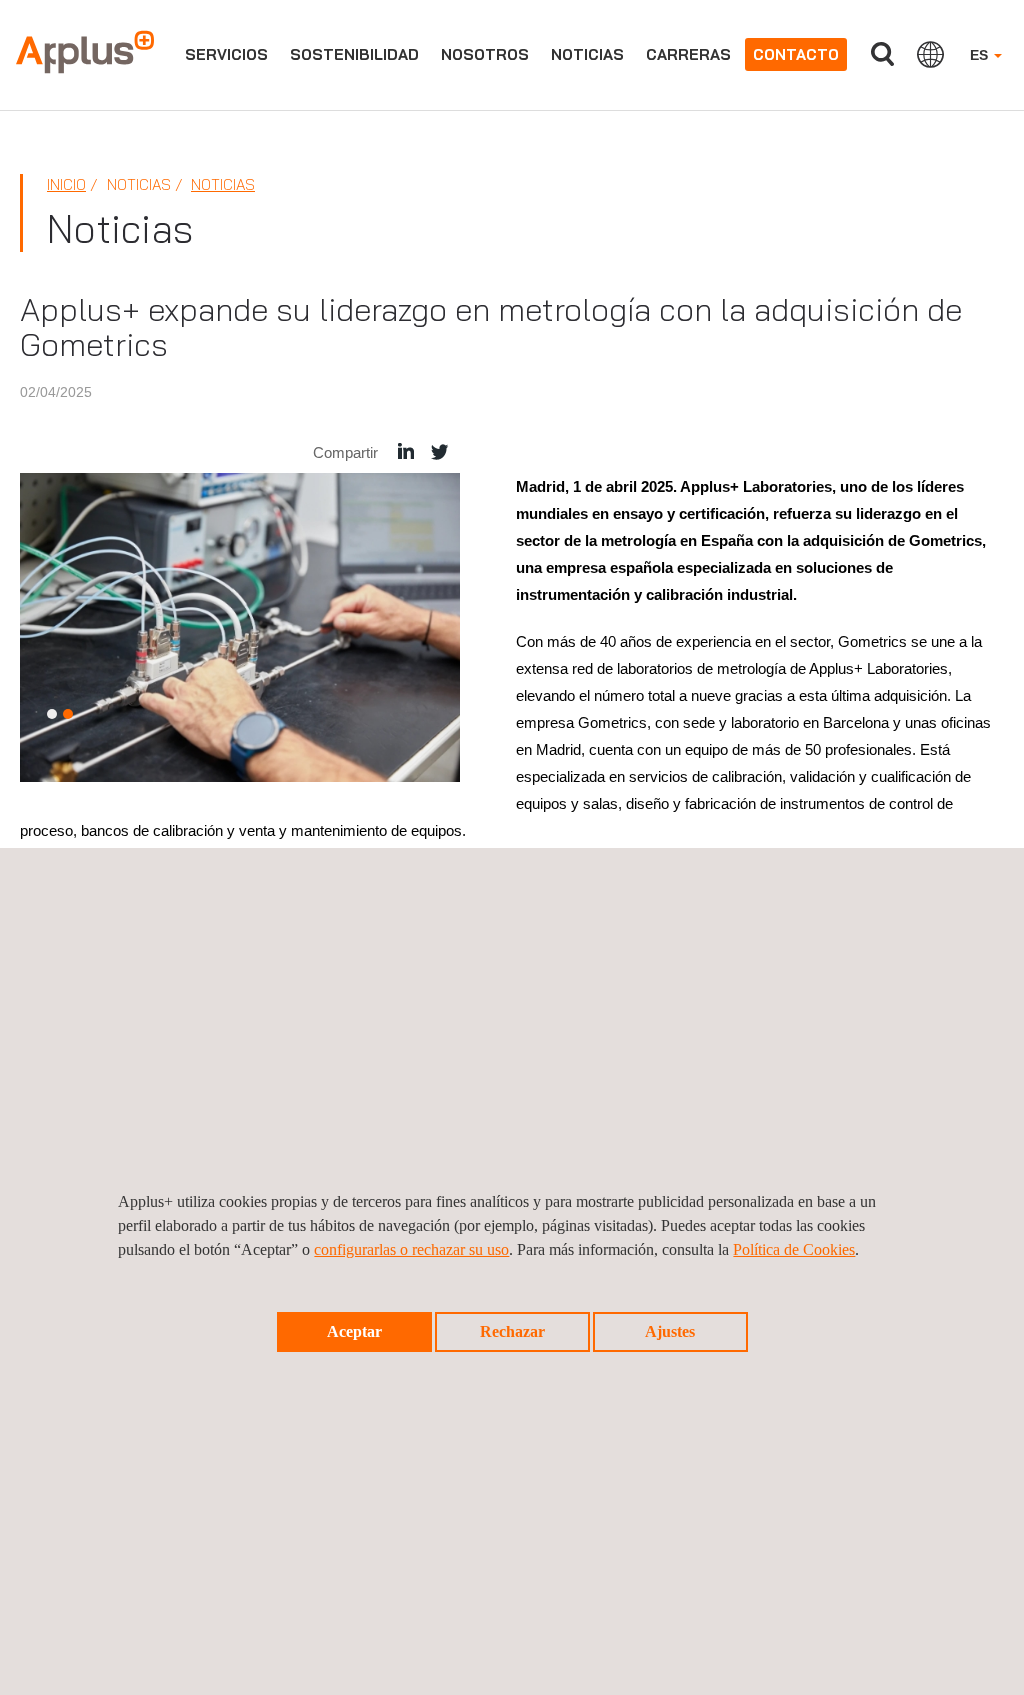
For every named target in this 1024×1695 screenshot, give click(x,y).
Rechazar (512, 1331)
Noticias (587, 54)
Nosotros (485, 54)
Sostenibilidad (354, 54)
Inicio (66, 184)
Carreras (688, 54)
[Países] (930, 54)
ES (981, 55)
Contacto (796, 54)
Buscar (882, 54)
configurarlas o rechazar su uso (411, 1249)
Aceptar (354, 1331)
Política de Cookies (794, 1249)
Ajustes (670, 1331)
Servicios (226, 54)
